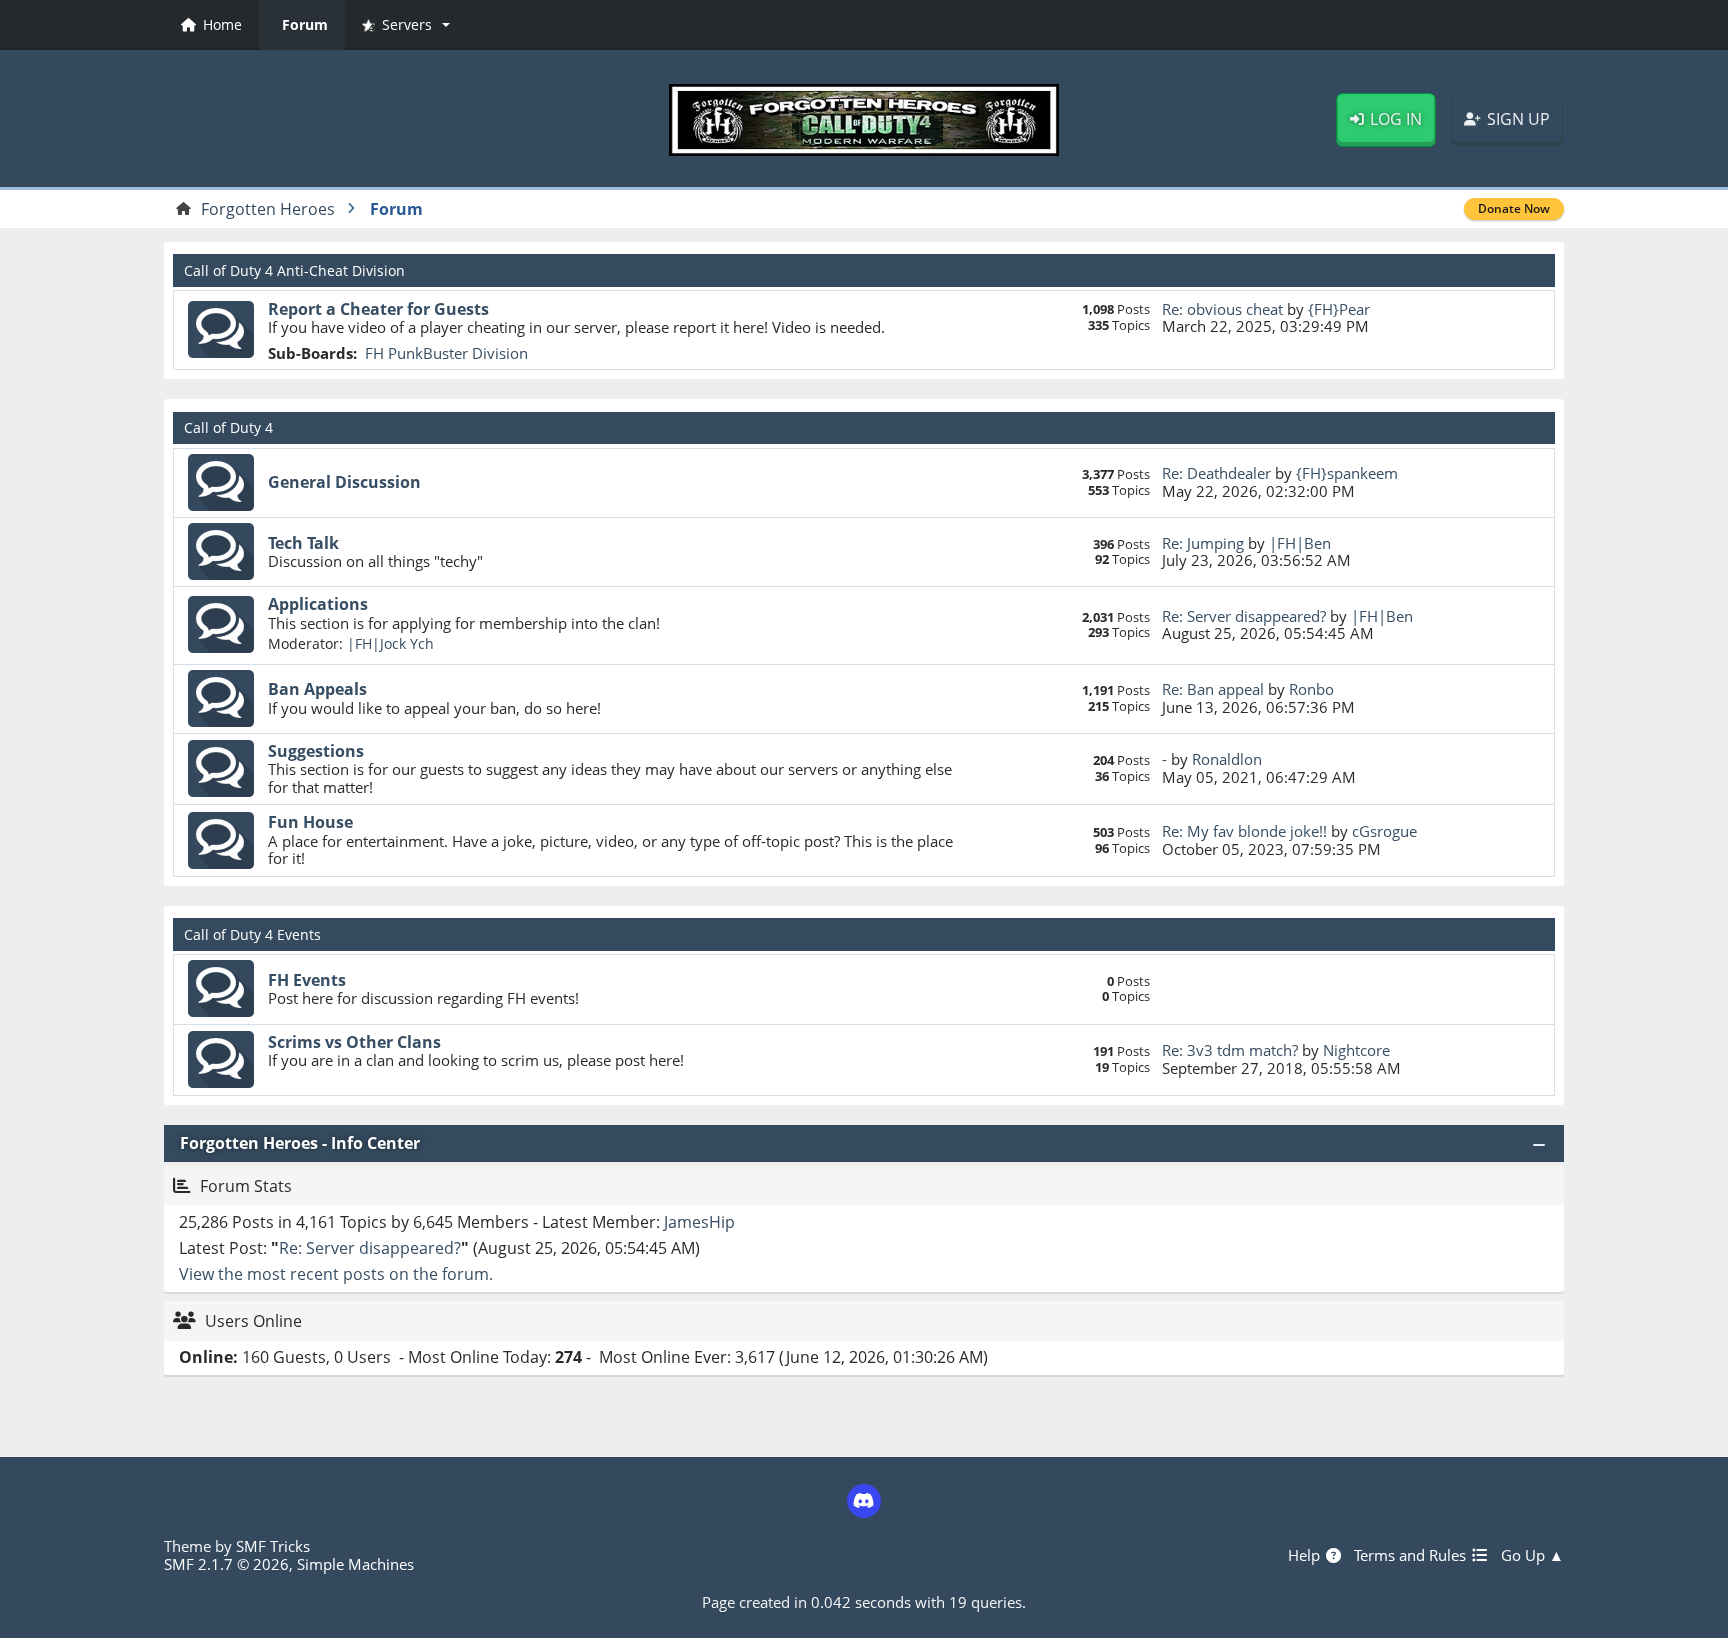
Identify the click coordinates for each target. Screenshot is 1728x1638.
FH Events (307, 980)
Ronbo (1311, 689)
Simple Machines (355, 1564)
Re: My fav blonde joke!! (1244, 831)
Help (1306, 1555)
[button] (406, 25)
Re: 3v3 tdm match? (1230, 1050)
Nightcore (1356, 1050)
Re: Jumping (1203, 543)
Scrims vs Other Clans (354, 1042)
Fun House (310, 822)
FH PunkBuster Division (446, 353)
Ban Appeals (317, 689)
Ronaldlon (1227, 759)
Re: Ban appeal (1213, 689)
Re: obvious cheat (1222, 309)
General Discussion (344, 482)
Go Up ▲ (1532, 1555)
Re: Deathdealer (1216, 473)
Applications (318, 604)
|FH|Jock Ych (390, 643)
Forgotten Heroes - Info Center (300, 1143)
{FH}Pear (1339, 309)
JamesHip (699, 1222)
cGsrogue (1384, 831)
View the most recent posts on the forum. (336, 1274)
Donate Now (1514, 208)
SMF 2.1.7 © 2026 (226, 1564)
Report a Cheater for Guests (378, 309)
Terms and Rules (1412, 1555)
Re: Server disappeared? (1244, 616)
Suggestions (316, 751)
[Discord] (864, 1501)
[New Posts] (221, 330)
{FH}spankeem (1347, 473)
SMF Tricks (273, 1546)
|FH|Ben (1300, 543)
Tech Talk (303, 543)
